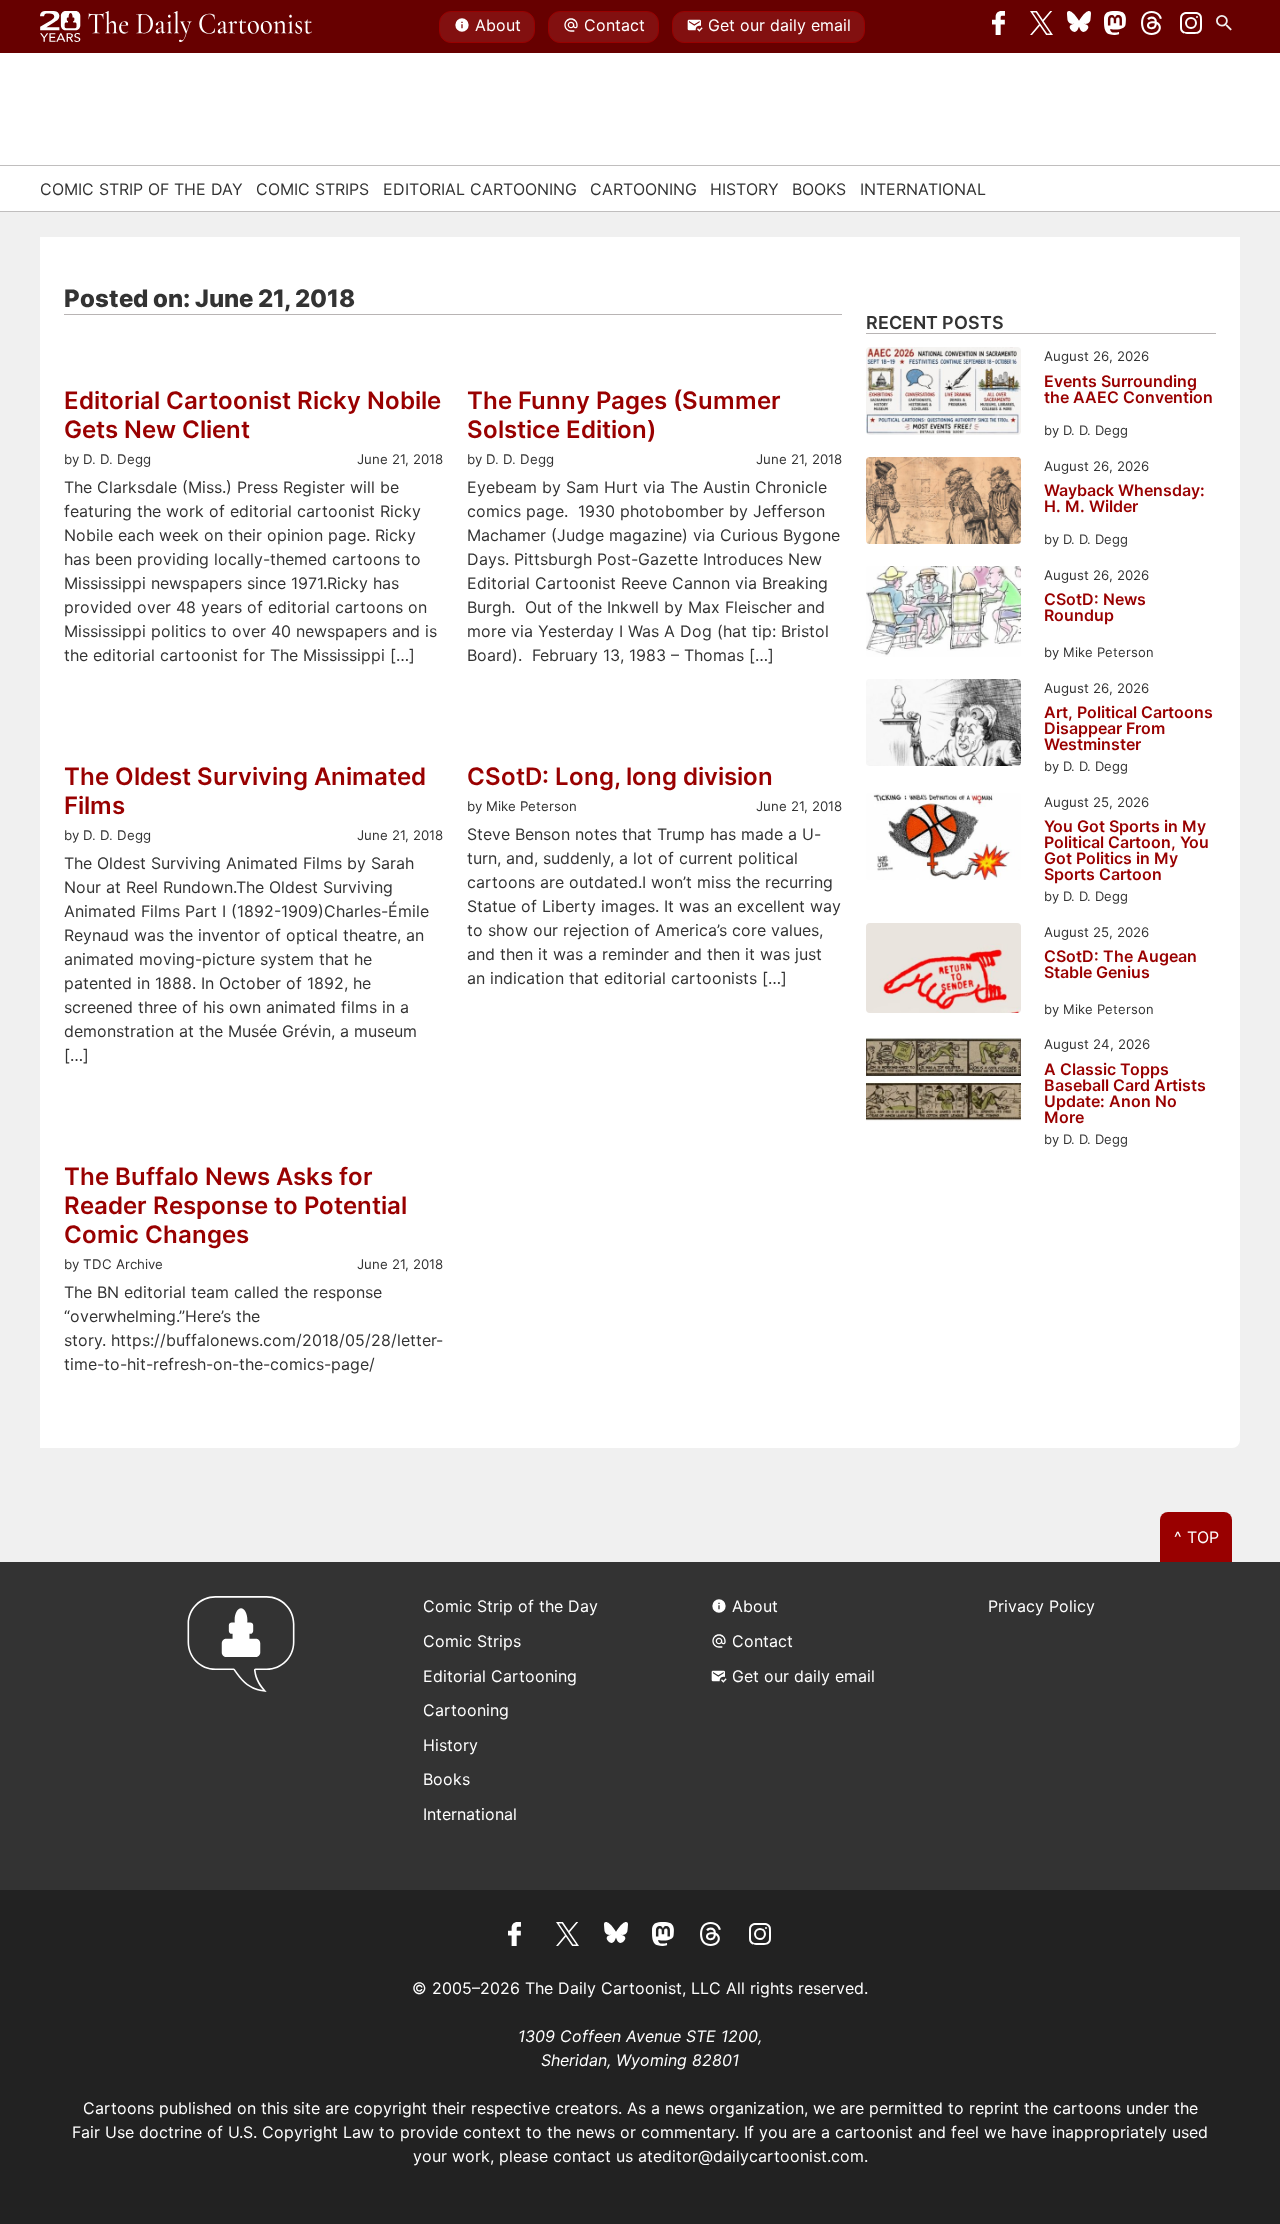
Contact (614, 25)
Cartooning (643, 189)
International (923, 189)
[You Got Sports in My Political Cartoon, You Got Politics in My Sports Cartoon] (943, 839)
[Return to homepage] (247, 1725)
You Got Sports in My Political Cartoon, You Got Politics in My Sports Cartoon (1126, 850)
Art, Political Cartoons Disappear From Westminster (1128, 728)
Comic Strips (312, 189)
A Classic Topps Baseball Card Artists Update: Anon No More (1125, 1093)
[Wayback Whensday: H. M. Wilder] (943, 503)
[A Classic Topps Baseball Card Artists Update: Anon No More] (943, 1081)
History (744, 189)
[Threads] (1153, 27)
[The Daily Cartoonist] (176, 27)
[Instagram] (1191, 27)
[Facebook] (1004, 27)
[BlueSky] (1079, 27)
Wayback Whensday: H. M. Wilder (1124, 499)
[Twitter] (1042, 27)
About (498, 25)
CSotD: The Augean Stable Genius (1120, 965)
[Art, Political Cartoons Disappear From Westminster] (943, 725)
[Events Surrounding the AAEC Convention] (943, 393)
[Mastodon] (1116, 27)
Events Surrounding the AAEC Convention (1128, 390)
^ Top (1196, 1537)
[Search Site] (1228, 27)
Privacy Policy (1041, 1606)
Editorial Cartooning (480, 189)
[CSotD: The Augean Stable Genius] (943, 971)
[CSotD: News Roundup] (943, 614)
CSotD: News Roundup (1095, 608)
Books (819, 189)
